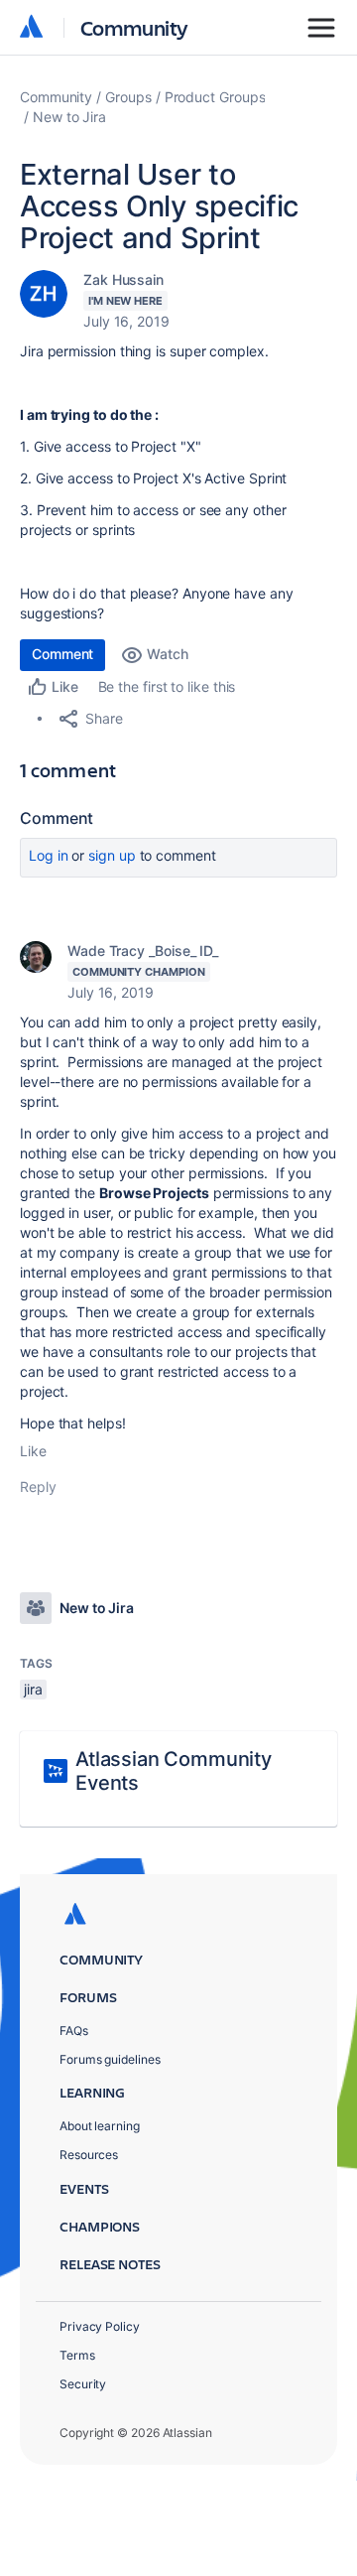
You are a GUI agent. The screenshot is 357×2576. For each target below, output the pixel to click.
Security (83, 2384)
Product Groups (215, 97)
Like (33, 1451)
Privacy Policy (100, 2326)
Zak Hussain (123, 279)
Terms (77, 2355)
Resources (89, 2155)
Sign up (112, 855)
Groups (128, 97)
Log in (49, 855)
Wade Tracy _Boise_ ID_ (143, 950)
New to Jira (69, 117)
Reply (38, 1487)
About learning (100, 2126)
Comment (62, 654)
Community (134, 27)
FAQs (74, 2031)
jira (33, 1689)
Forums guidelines (110, 2059)
